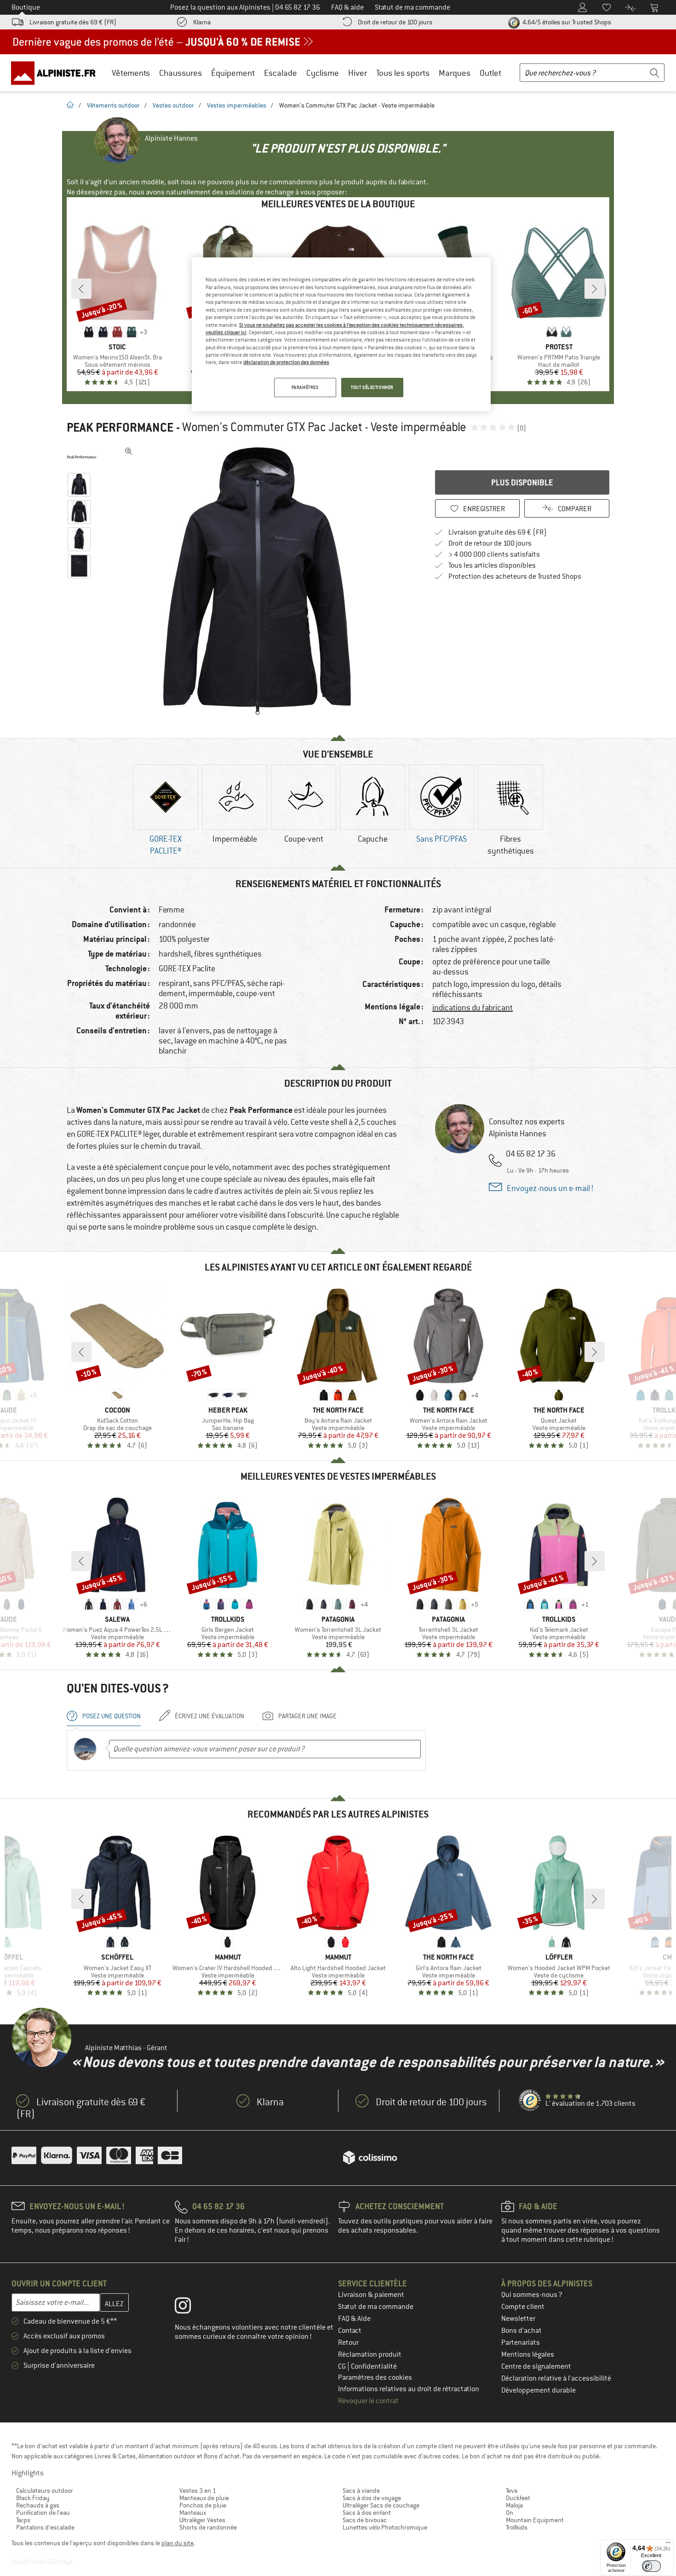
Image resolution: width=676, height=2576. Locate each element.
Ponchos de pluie (203, 2505)
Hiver (358, 73)
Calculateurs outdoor (45, 2491)
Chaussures (180, 73)
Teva (512, 2491)
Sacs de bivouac (365, 2520)
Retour (348, 2342)
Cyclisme (323, 73)
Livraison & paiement (371, 2295)
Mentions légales (528, 2354)
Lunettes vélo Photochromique (385, 2527)
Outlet (490, 73)
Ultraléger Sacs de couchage (381, 2505)
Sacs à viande (361, 2491)
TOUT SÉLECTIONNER (372, 387)
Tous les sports (403, 73)
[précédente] (81, 289)
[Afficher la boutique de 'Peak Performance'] (82, 457)
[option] (260, 581)
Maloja (514, 2505)
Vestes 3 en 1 (198, 2491)
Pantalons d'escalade (45, 2527)
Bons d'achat (521, 2331)
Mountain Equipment (535, 2520)
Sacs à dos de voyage (372, 2498)
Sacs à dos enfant (367, 2513)
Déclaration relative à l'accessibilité (556, 2378)
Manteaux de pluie (204, 2498)
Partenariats (521, 2342)
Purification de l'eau (43, 2513)
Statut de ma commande (376, 2307)
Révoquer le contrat (368, 2401)
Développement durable (539, 2390)
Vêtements (131, 73)
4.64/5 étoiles (566, 22)
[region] (341, 334)
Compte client (523, 2307)
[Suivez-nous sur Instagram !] (190, 2308)
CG (343, 2366)
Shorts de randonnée (208, 2527)
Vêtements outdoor (113, 105)
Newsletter (518, 2319)
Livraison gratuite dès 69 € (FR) (73, 22)
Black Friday (33, 2498)
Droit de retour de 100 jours (395, 22)
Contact (350, 2331)
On (510, 2513)
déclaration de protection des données (286, 362)
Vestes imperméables (237, 105)
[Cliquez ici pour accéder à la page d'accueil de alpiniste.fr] (57, 73)
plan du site (178, 2543)
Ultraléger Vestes (202, 2520)
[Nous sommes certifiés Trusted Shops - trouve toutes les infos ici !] (530, 2101)
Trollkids (517, 2527)
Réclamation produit (370, 2354)
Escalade (281, 73)
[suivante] (595, 289)
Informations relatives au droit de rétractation (409, 2389)
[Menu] (668, 2545)
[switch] (651, 2566)
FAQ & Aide (354, 2319)
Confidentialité (374, 2366)
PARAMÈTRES (305, 387)
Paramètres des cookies (375, 2377)
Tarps (23, 2520)
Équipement (233, 73)
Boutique (26, 7)
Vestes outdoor (173, 105)
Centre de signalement (536, 2366)
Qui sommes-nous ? (532, 2295)
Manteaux (193, 2513)
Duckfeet (518, 2498)
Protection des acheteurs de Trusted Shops (515, 576)
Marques (455, 73)
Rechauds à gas (38, 2505)
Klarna (202, 22)
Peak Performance (120, 427)
